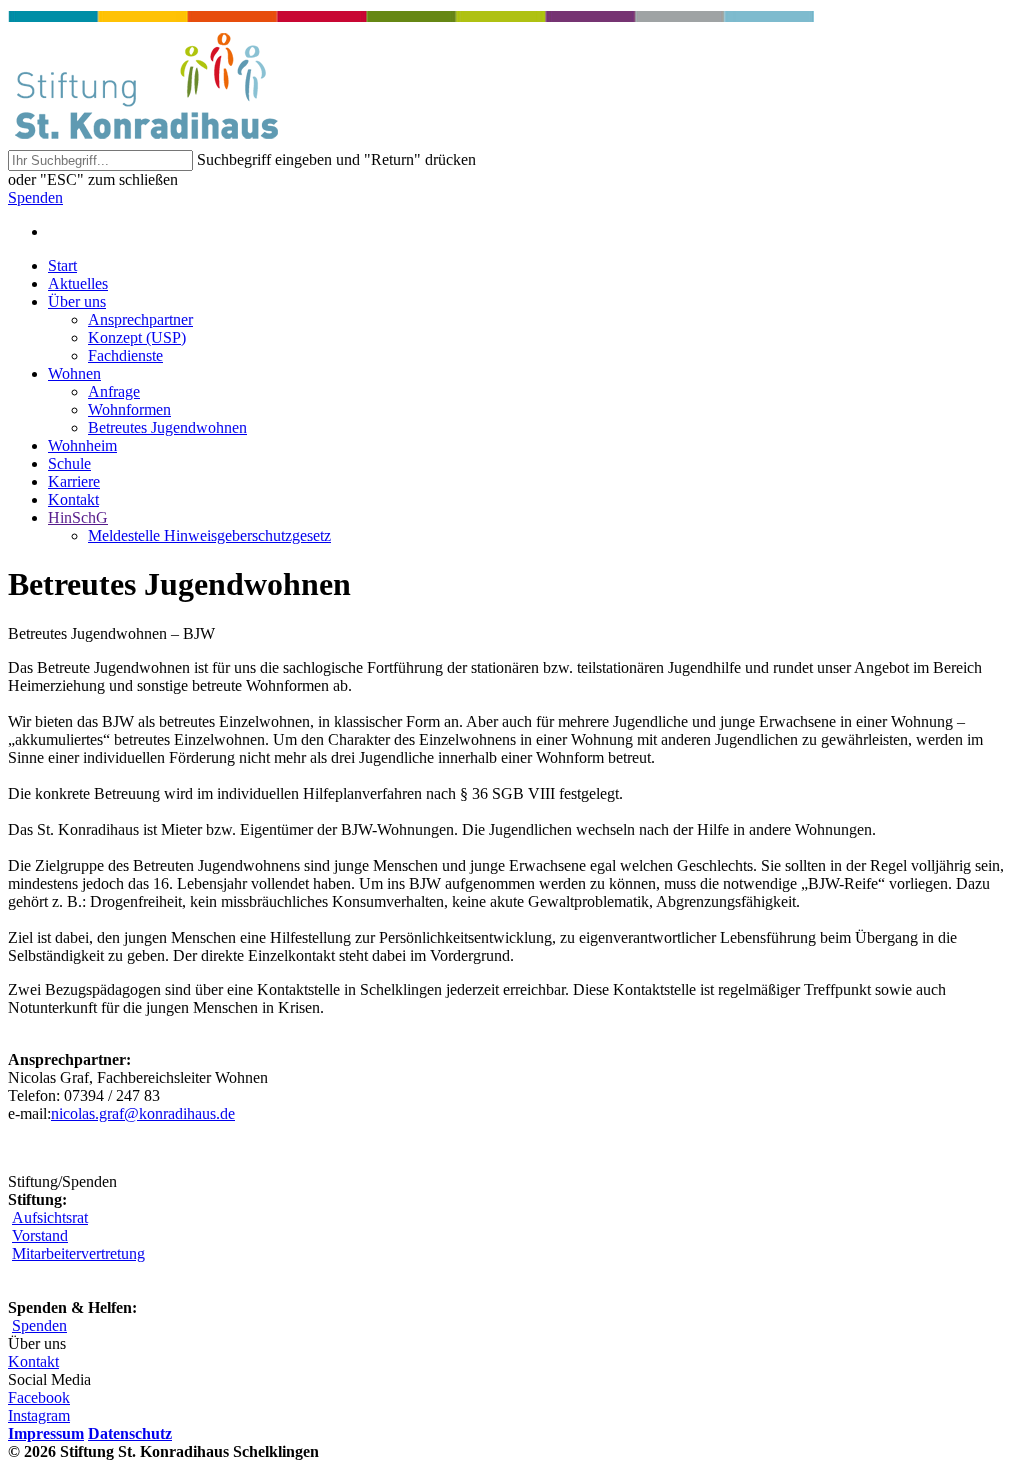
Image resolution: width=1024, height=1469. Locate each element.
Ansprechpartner (140, 319)
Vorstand (40, 1235)
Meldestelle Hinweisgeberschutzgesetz (209, 535)
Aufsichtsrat (50, 1217)
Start (62, 265)
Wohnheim (82, 445)
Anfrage (114, 391)
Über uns (77, 301)
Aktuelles (78, 283)
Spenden (35, 197)
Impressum (46, 1433)
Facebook (39, 1397)
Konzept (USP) (137, 337)
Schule (69, 463)
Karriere (74, 481)
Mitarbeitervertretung (78, 1253)
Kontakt (73, 499)
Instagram (39, 1415)
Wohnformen (129, 409)
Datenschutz (130, 1433)
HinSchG (78, 517)
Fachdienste (125, 355)
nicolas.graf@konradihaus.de (143, 1113)
